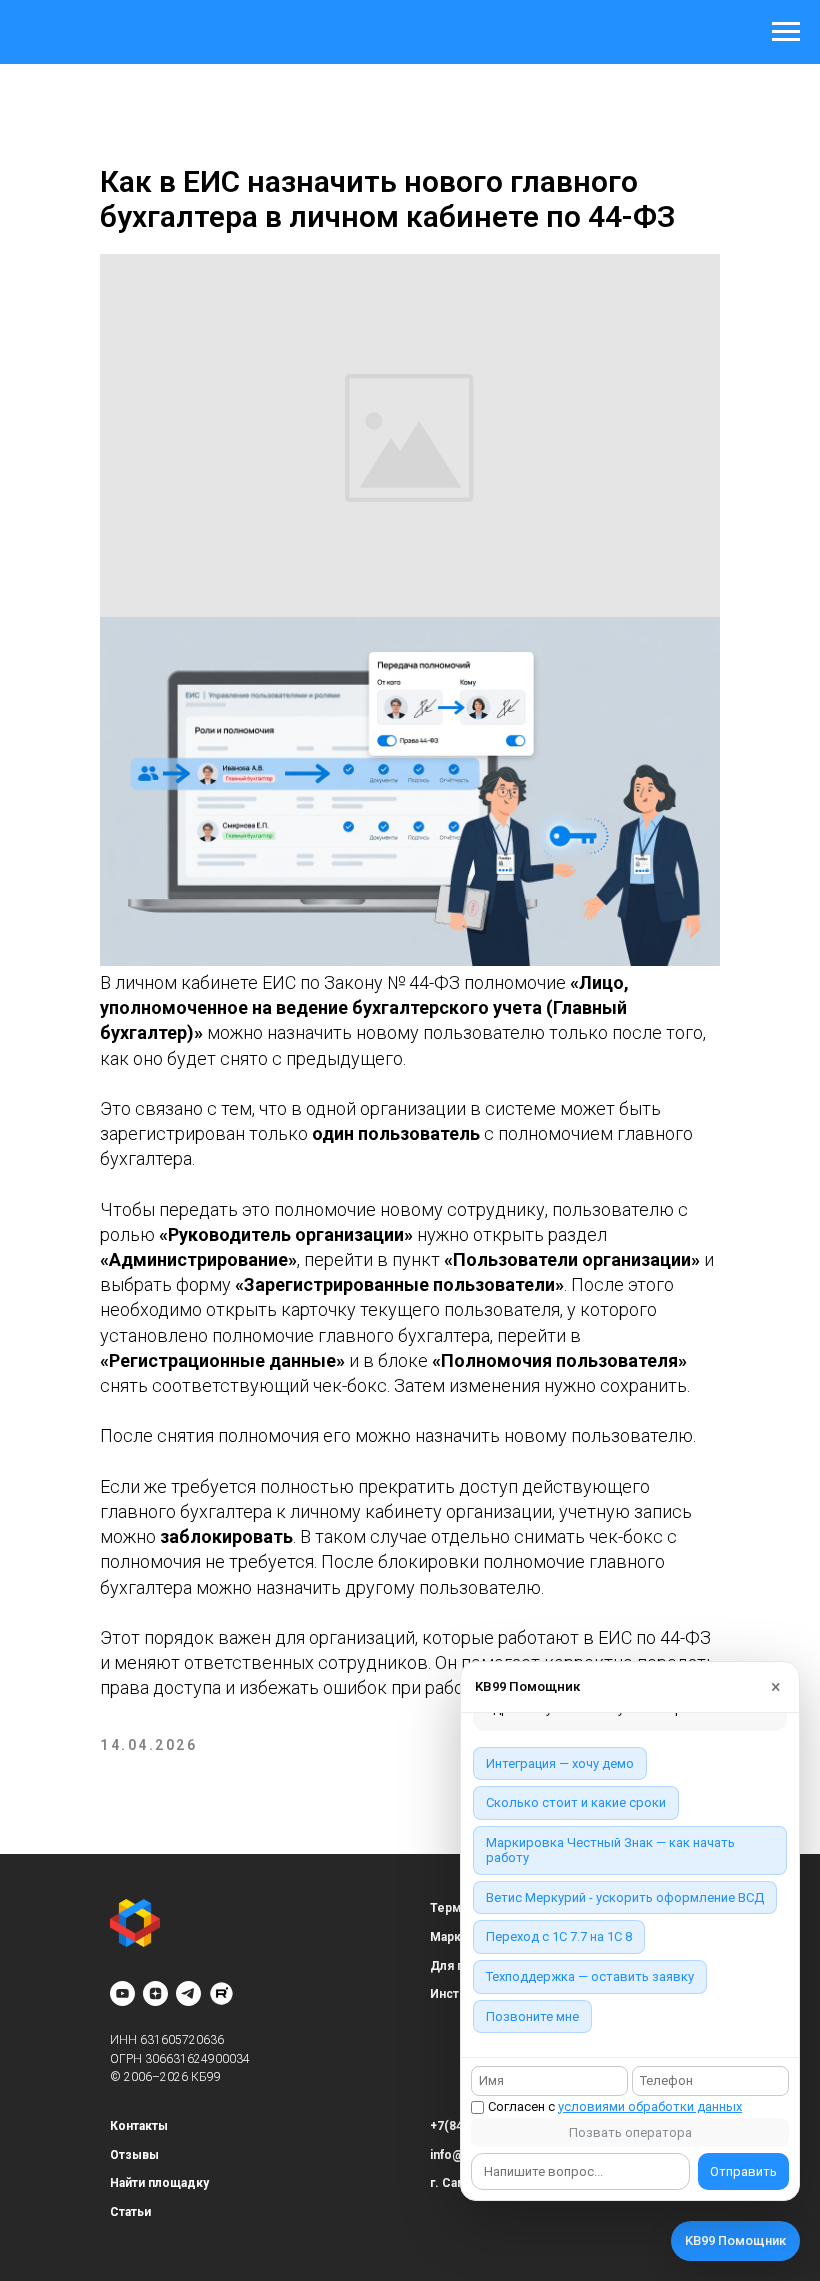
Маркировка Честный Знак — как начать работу (610, 1850)
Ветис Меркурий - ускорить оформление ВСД (625, 1897)
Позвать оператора (630, 2132)
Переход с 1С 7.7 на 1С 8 (559, 1936)
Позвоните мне (532, 2016)
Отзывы (134, 2155)
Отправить (743, 2171)
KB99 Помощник (735, 2240)
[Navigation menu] (786, 32)
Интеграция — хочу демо (560, 1763)
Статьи (130, 2212)
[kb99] (221, 1993)
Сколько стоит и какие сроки (576, 1802)
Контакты (139, 2126)
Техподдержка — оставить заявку (590, 1976)
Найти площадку (159, 2183)
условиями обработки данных (650, 2106)
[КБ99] (122, 1993)
